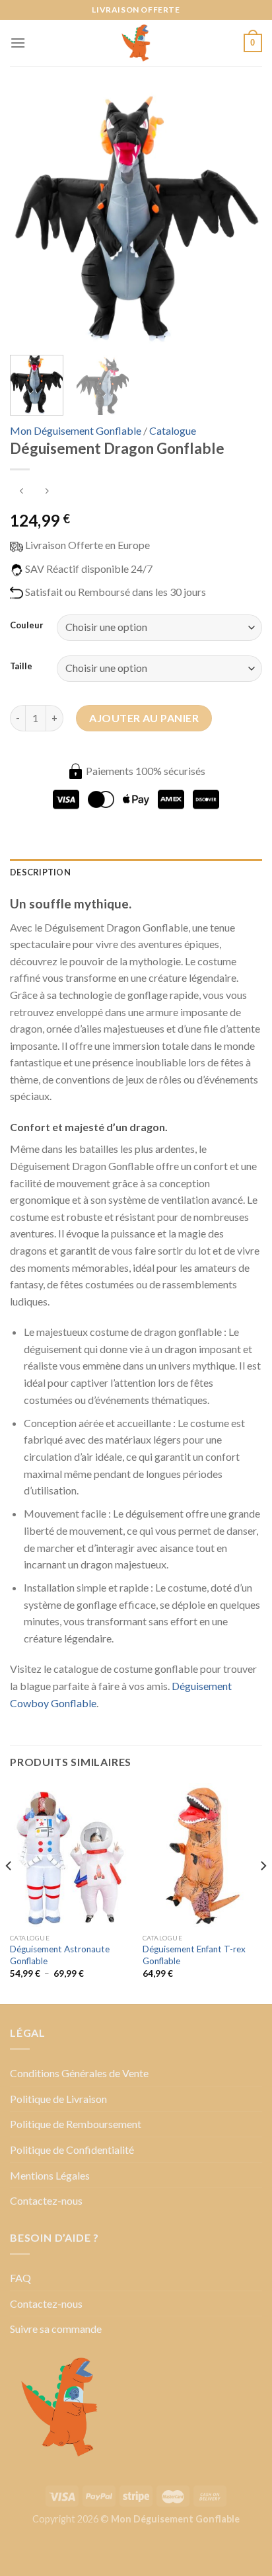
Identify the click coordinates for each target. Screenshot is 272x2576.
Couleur (27, 626)
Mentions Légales (50, 2175)
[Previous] (32, 219)
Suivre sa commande (56, 2329)
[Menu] (18, 43)
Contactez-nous (46, 2200)
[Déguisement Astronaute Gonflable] (70, 1855)
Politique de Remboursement (76, 2124)
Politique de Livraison (58, 2099)
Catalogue (173, 430)
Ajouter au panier (144, 718)
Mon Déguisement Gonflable (76, 430)
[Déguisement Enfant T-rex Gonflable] (202, 1855)
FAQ (20, 2278)
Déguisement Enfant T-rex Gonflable (194, 1955)
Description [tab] (40, 872)
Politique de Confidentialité (72, 2150)
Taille (21, 667)
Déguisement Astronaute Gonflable (60, 1955)
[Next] (240, 219)
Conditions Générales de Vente (79, 2073)
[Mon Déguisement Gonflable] (136, 43)
